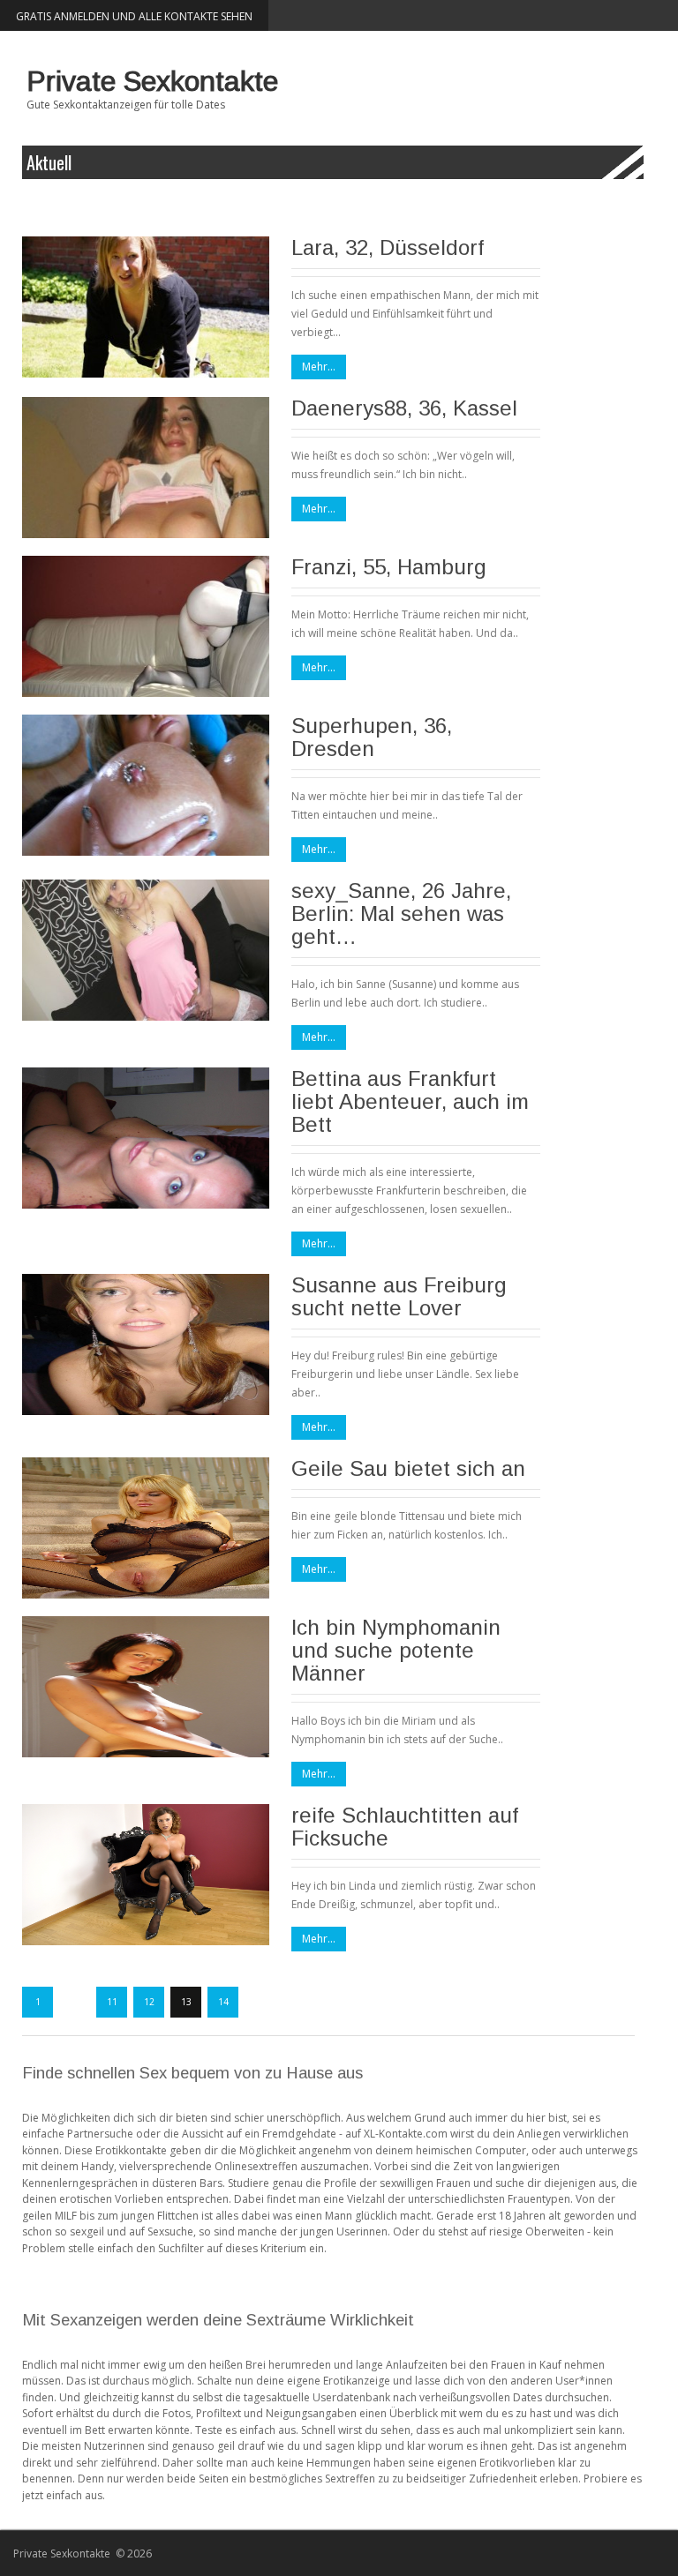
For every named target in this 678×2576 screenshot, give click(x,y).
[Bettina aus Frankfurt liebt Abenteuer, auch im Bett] (146, 1138)
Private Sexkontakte (152, 81)
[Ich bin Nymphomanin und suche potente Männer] (146, 1687)
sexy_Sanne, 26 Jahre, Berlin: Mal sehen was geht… (401, 914)
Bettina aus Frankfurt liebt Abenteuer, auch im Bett (410, 1101)
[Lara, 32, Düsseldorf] (146, 307)
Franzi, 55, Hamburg (389, 567)
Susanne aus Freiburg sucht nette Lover (399, 1296)
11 (112, 2002)
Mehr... (319, 367)
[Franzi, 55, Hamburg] (146, 626)
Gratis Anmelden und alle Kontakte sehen (134, 16)
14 (223, 2002)
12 (149, 2002)
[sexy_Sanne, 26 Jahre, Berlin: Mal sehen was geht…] (146, 950)
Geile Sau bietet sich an (408, 1468)
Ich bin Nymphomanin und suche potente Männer (396, 1650)
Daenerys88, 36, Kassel (404, 408)
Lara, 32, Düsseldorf (388, 247)
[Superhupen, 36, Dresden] (146, 785)
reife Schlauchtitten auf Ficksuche (405, 1827)
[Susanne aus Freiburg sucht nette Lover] (146, 1344)
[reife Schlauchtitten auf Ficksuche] (146, 1875)
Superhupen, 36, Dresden (372, 737)
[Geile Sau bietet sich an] (146, 1528)
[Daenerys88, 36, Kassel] (146, 468)
